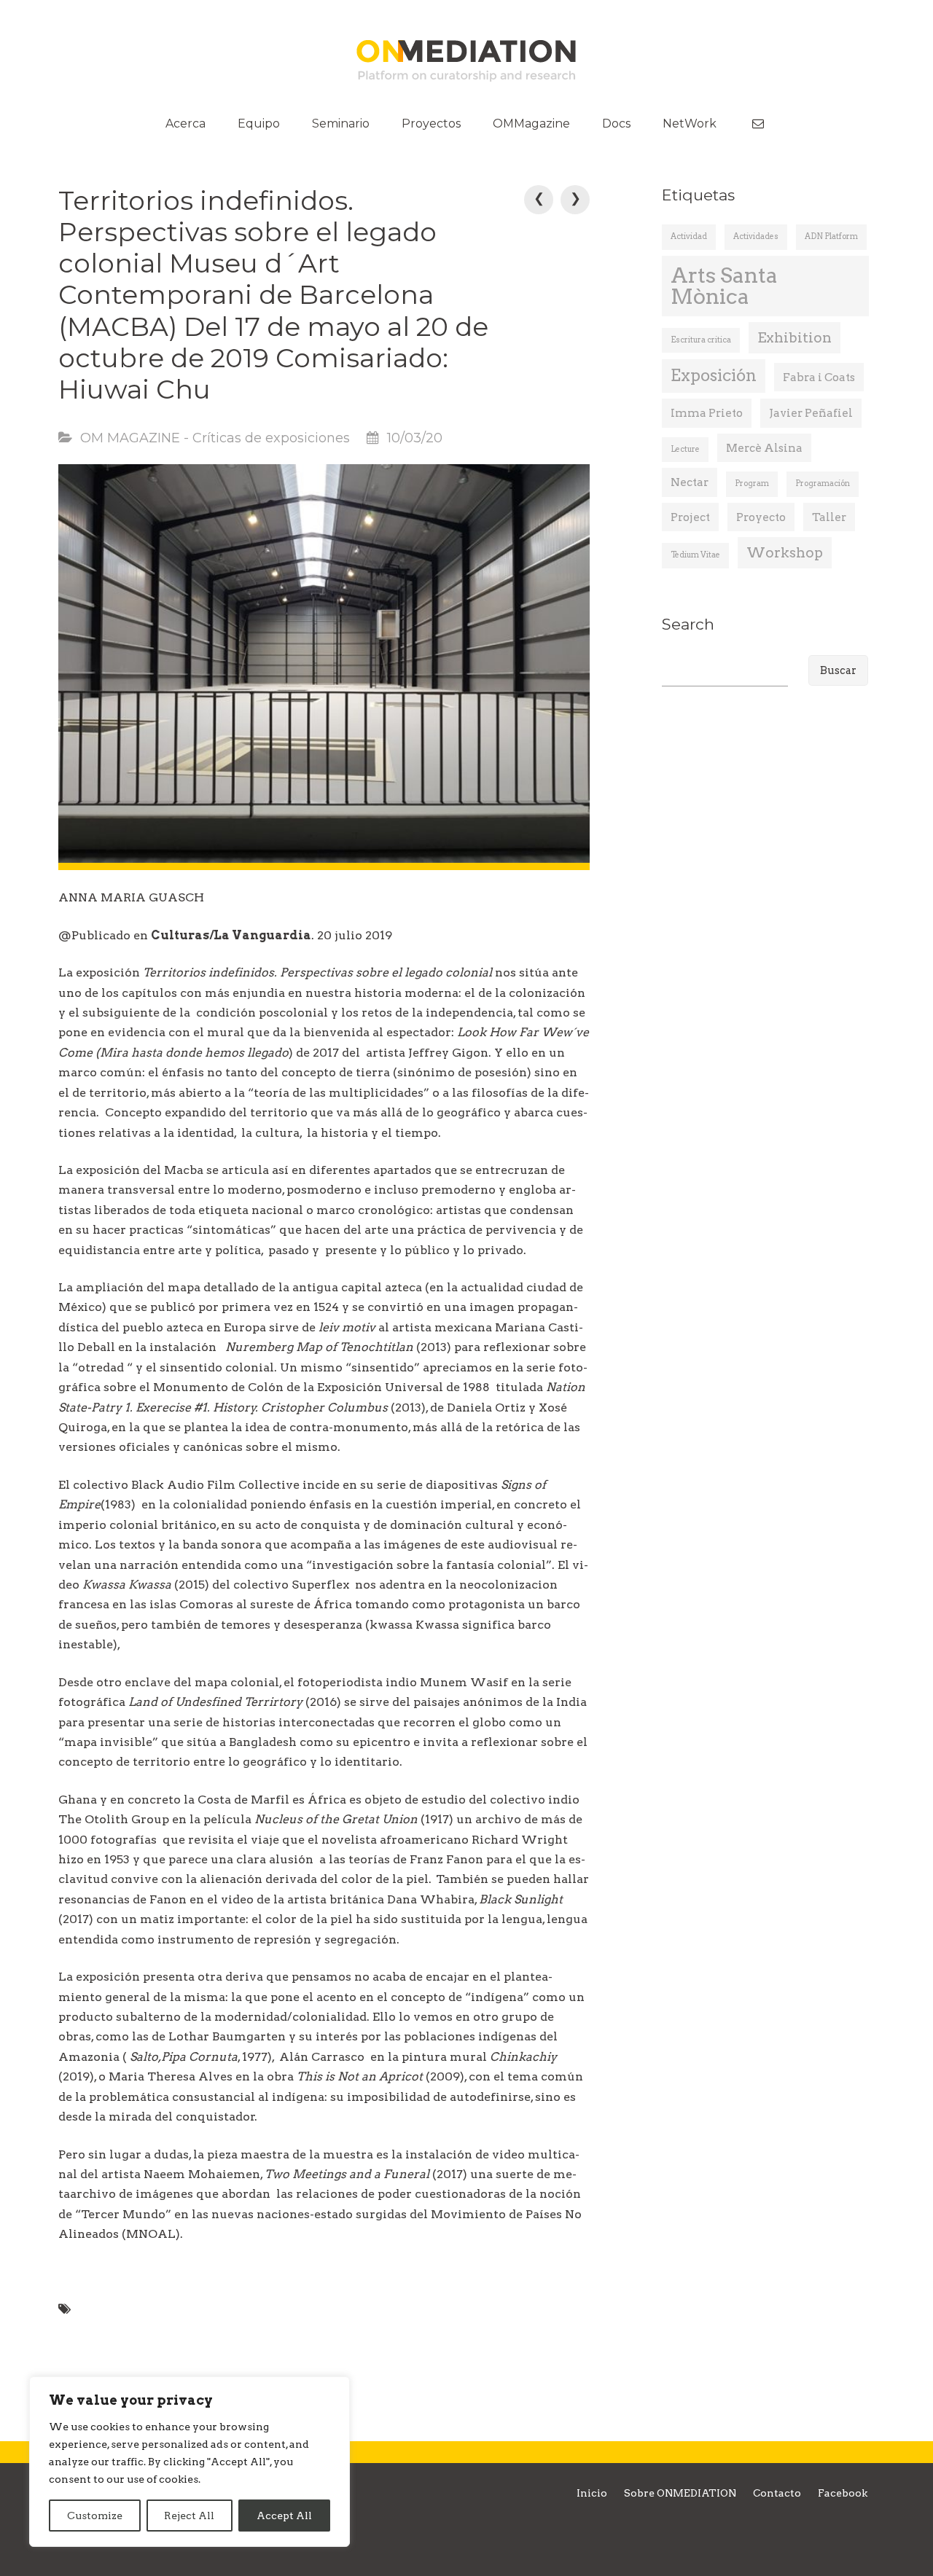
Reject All (189, 2516)
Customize (95, 2516)
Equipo (259, 124)
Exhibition (795, 338)
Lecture (685, 449)
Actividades (756, 236)
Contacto (777, 2493)
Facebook (843, 2493)
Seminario (341, 124)
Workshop (785, 553)
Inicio (592, 2493)
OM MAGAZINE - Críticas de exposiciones (215, 438)
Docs (616, 124)
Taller (829, 517)
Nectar (690, 482)
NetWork (690, 124)
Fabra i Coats (819, 377)
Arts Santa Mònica (724, 286)
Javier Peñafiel (811, 413)
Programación (823, 484)
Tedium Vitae (695, 555)
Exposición (714, 376)
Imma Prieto (707, 413)
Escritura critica (701, 340)
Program (752, 484)
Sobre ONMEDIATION (680, 2493)
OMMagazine (531, 124)
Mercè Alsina (764, 448)
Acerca (186, 124)
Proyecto (761, 517)
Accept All (284, 2516)
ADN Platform (831, 236)
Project (690, 517)
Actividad (689, 236)
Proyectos (431, 124)
